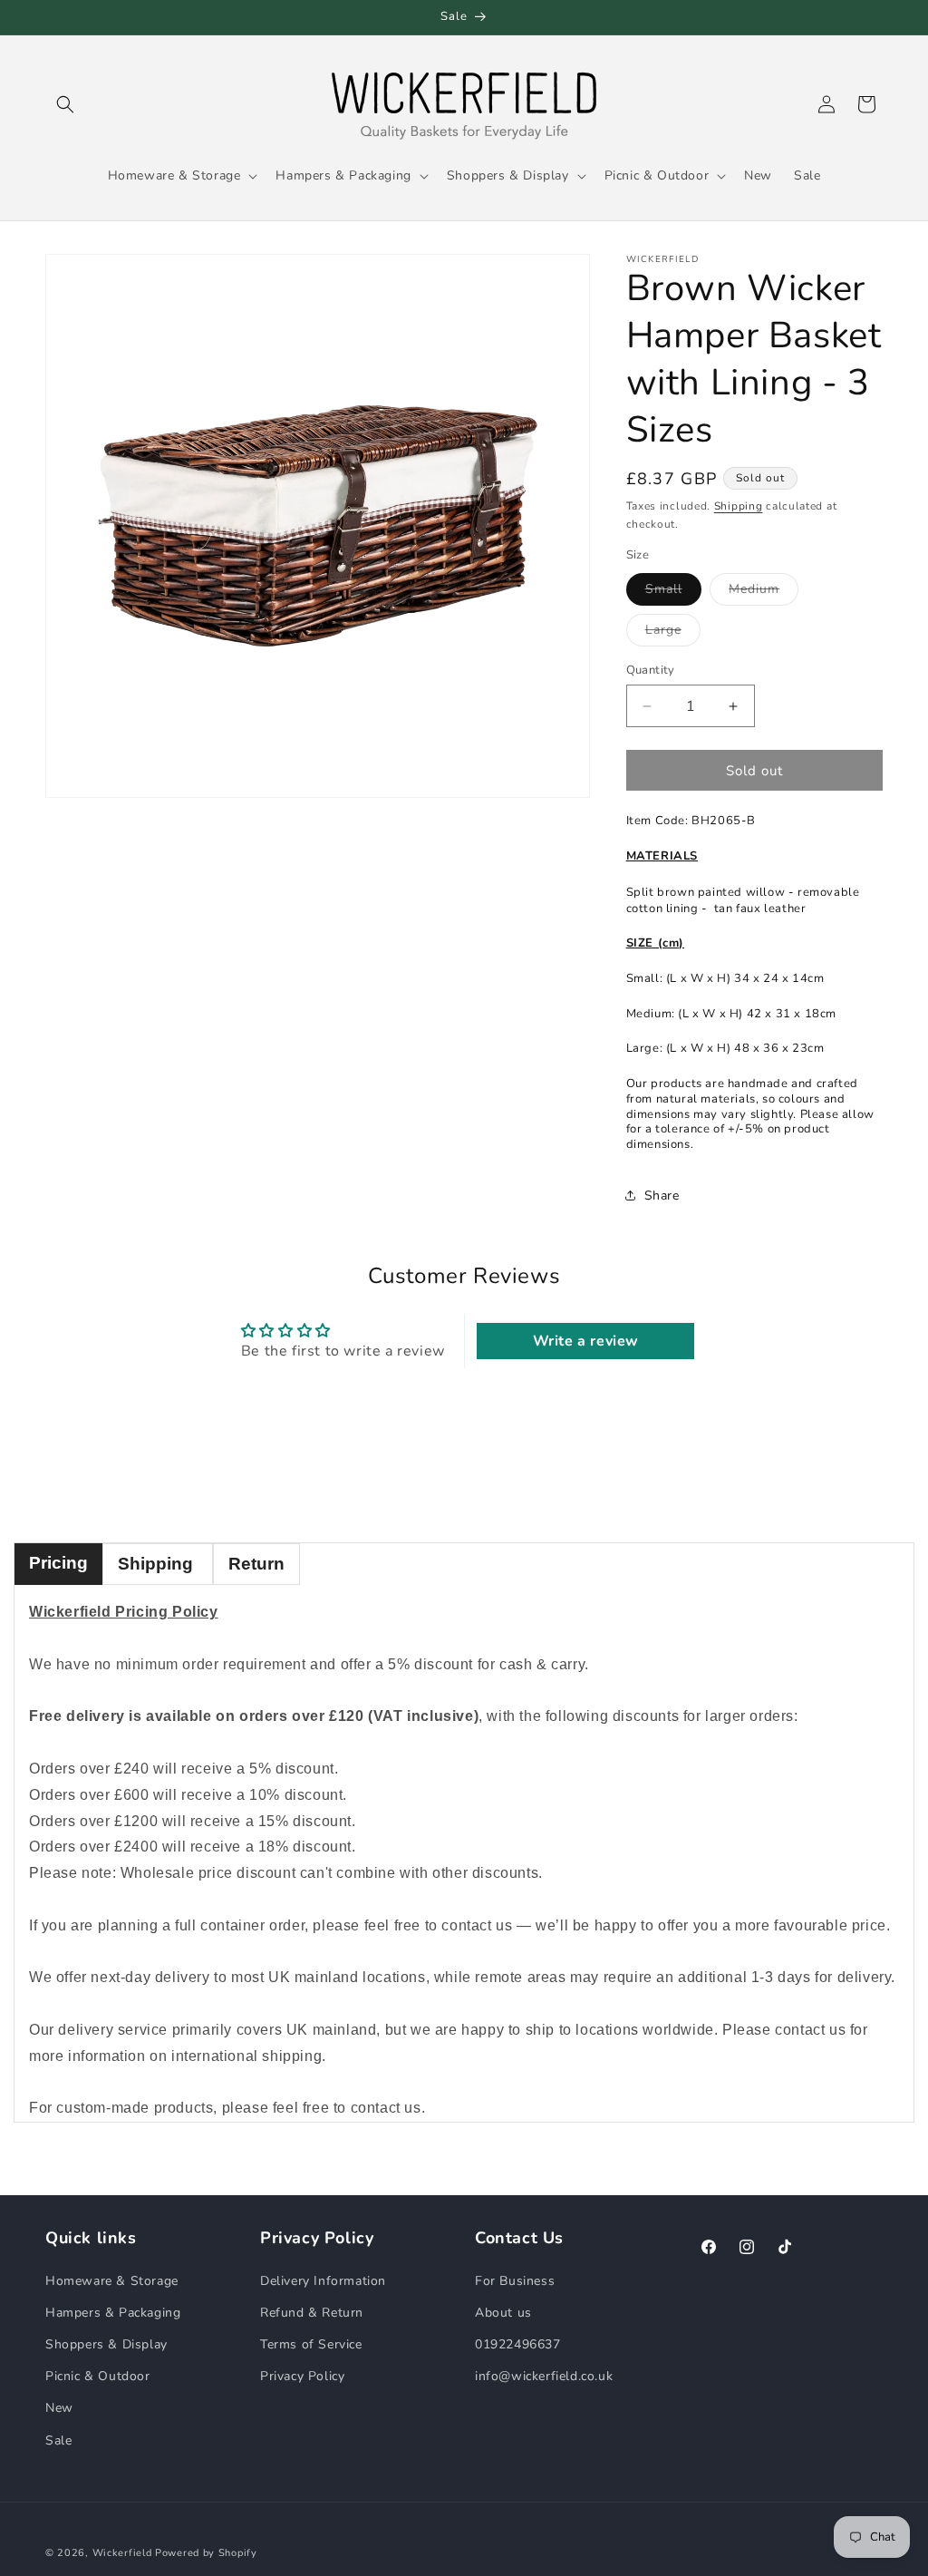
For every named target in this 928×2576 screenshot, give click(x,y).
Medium (764, 593)
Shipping (739, 506)
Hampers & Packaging (113, 2313)
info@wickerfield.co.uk (544, 2376)
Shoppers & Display (106, 2344)
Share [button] (662, 1196)
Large (673, 633)
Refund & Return (312, 2313)
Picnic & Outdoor (98, 2376)
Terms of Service (311, 2344)
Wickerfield (122, 2553)
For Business (515, 2281)
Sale (58, 2440)
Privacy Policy (302, 2376)
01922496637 (518, 2344)
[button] (65, 104)
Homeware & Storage (112, 2281)
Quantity (651, 670)
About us (503, 2313)
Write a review (586, 1341)
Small (673, 593)
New (59, 2408)
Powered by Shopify (206, 2553)
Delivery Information (323, 2281)
